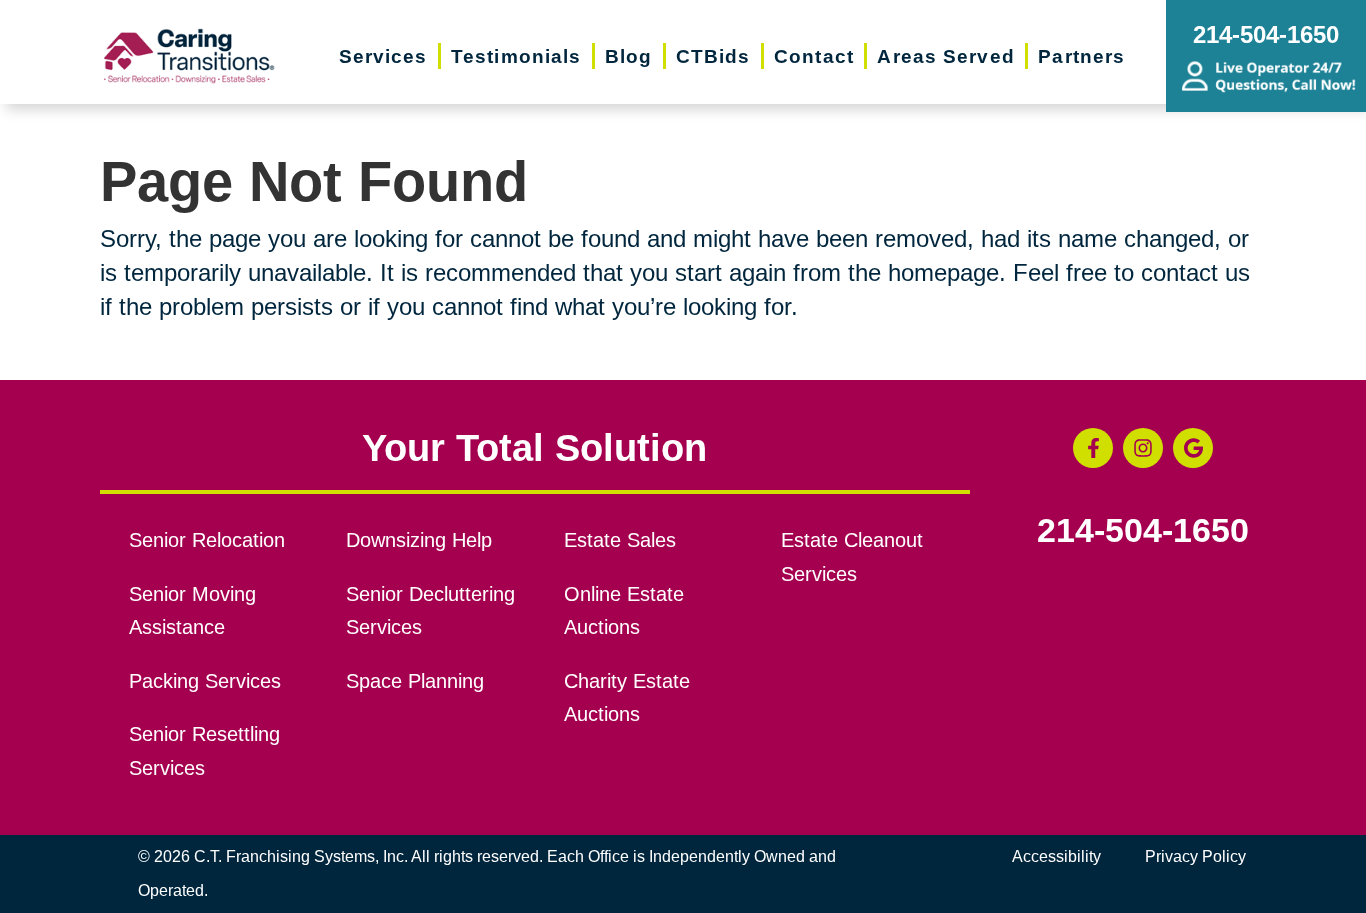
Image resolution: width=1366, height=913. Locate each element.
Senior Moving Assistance (192, 611)
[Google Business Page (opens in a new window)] (1193, 448)
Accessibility (1056, 856)
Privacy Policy (1195, 856)
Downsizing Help (419, 540)
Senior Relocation (207, 540)
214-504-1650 (1143, 531)
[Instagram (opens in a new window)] (1143, 448)
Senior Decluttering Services (430, 611)
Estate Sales (620, 540)
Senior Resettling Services (204, 751)
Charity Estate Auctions (627, 698)
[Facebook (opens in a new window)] (1093, 448)
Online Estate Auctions (624, 611)
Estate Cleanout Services (852, 557)
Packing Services (205, 681)
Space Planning (415, 681)
